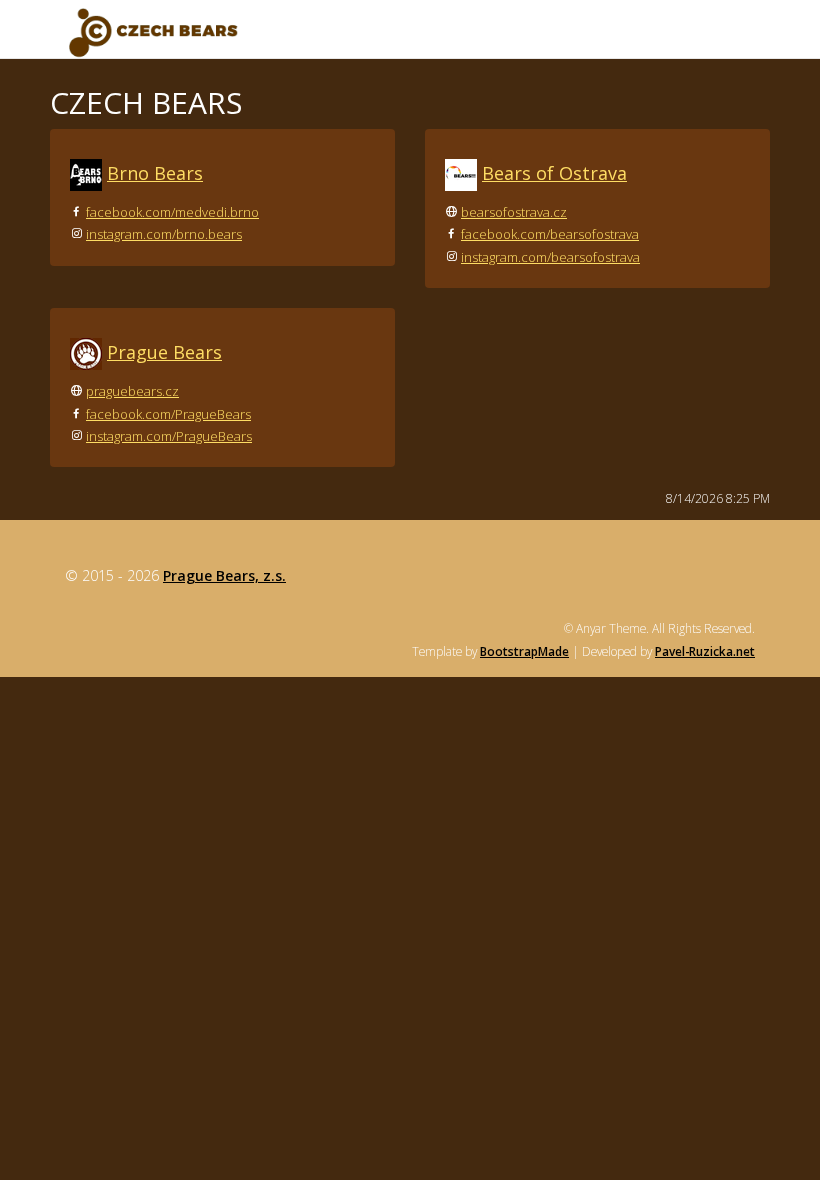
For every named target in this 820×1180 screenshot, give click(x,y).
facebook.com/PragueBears (168, 414)
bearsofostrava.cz (514, 212)
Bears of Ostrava (554, 173)
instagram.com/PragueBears (169, 436)
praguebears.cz (132, 391)
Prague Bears (164, 352)
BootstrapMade (524, 651)
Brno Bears (155, 173)
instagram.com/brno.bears (164, 234)
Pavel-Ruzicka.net (705, 651)
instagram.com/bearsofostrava (550, 257)
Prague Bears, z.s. (224, 575)
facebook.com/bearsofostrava (550, 234)
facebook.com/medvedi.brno (172, 212)
